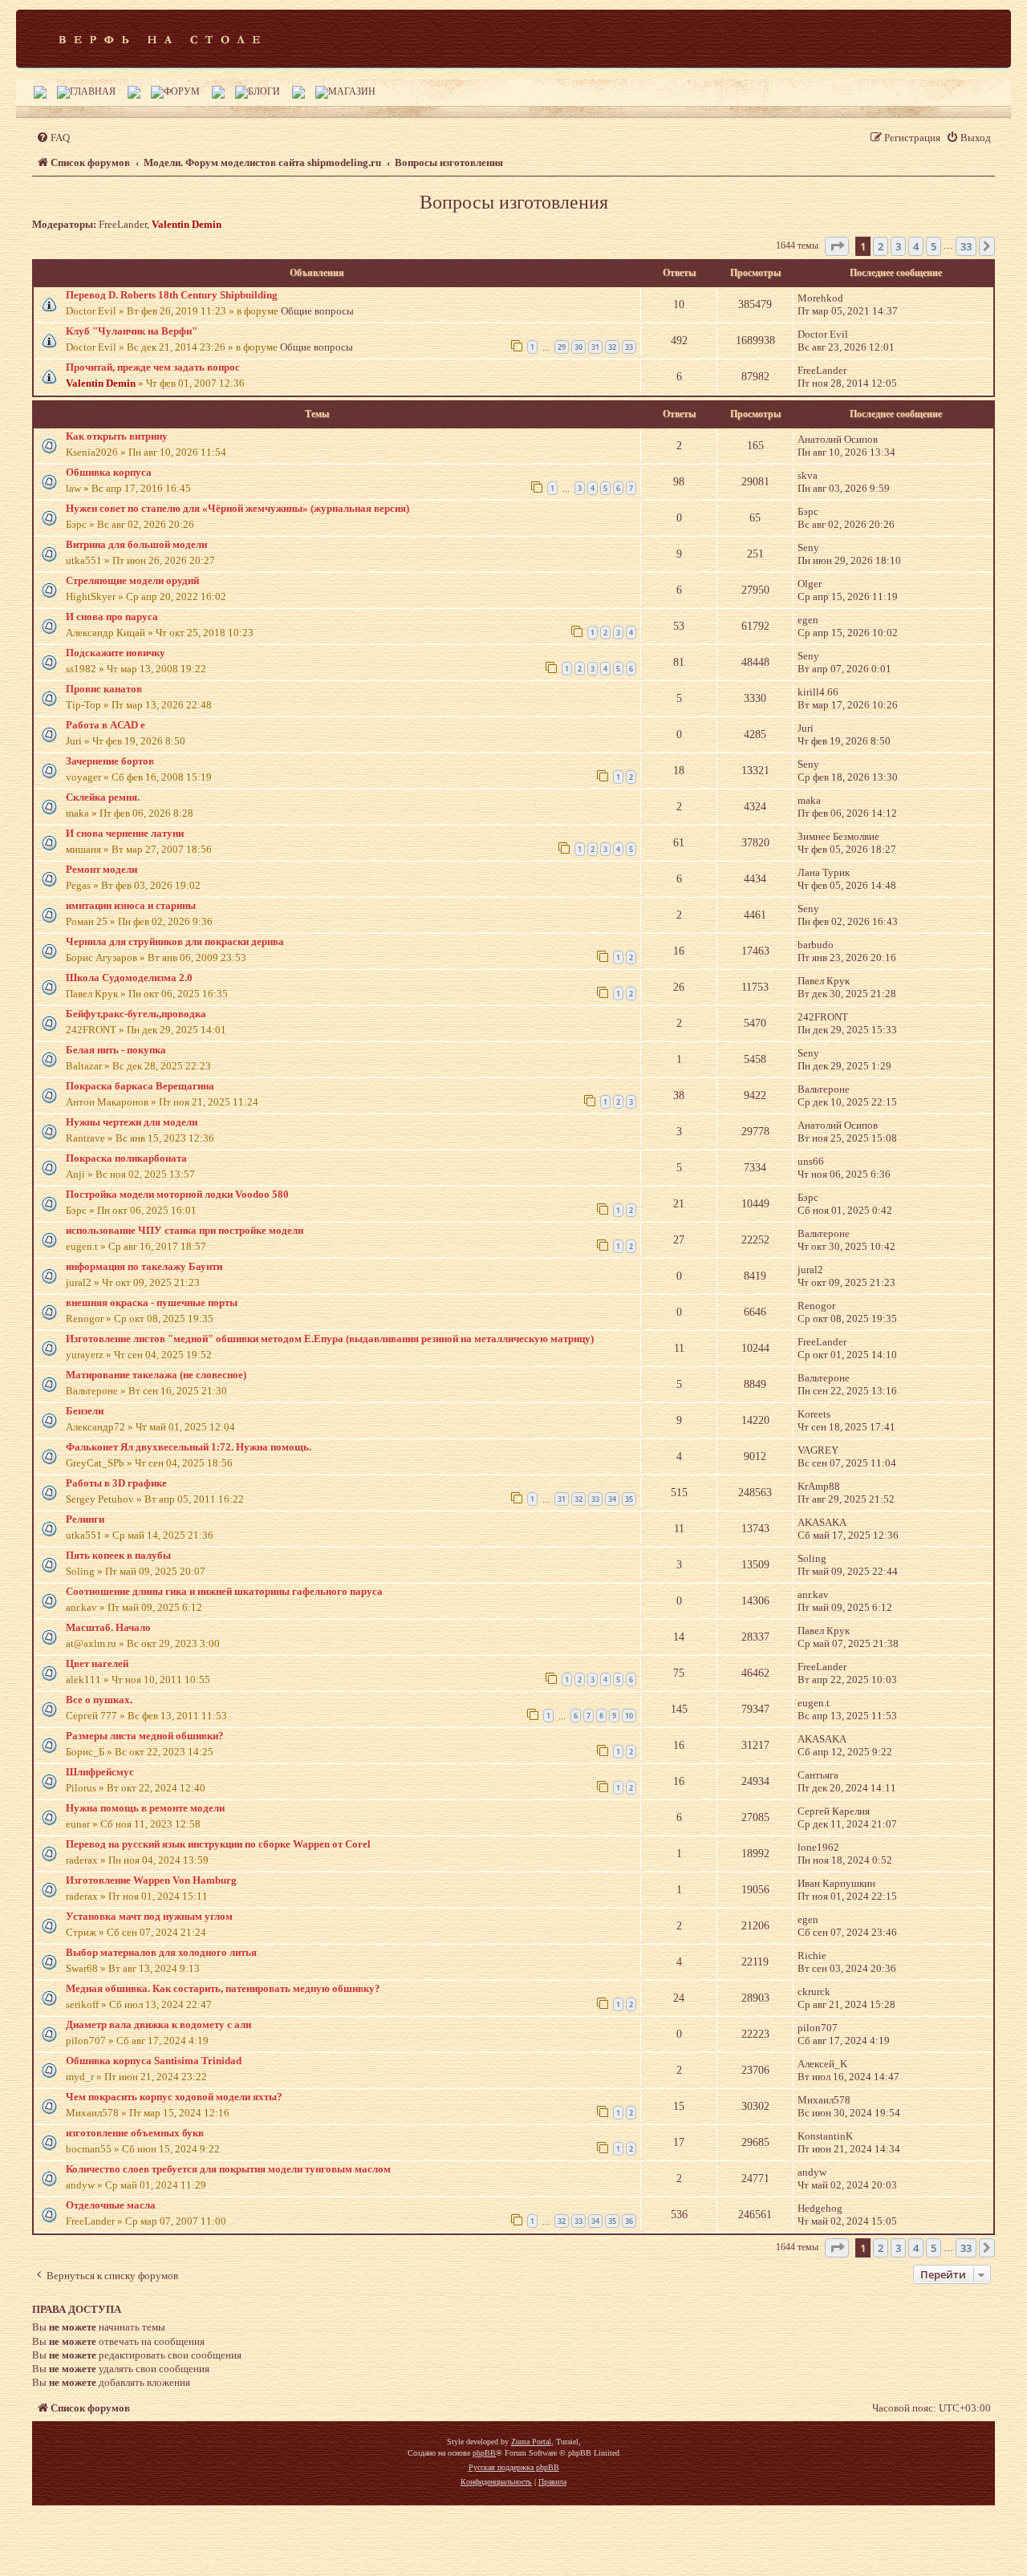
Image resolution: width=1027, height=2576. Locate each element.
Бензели (85, 1411)
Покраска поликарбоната (126, 1158)
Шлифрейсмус (100, 1772)
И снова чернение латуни (125, 833)
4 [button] (916, 246)
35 (629, 1499)
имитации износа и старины (131, 905)
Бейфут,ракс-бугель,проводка (136, 1014)
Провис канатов (104, 689)
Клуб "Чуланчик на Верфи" (132, 331)
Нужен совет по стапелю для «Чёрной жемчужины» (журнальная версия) (237, 508)
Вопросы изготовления (514, 202)
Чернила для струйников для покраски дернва (175, 941)
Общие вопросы (317, 311)
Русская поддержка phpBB (514, 2467)
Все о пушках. (99, 1700)
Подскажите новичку (116, 653)
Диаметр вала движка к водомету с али (158, 2024)
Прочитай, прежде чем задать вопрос (153, 367)
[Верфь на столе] (159, 39)
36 (629, 2221)
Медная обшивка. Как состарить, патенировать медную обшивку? (223, 1988)
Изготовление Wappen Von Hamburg (151, 1880)
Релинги (85, 1519)
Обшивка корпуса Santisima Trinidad (154, 2061)
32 (612, 347)
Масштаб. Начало (108, 1627)
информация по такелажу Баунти (144, 1266)
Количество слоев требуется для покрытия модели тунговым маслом (228, 2169)
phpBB (484, 2453)
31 (595, 347)
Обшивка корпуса (109, 472)
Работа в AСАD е (106, 725)
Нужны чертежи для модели (132, 1122)
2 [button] (881, 246)
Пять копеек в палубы (118, 1555)
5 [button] (934, 246)
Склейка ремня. (103, 797)
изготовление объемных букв (135, 2133)
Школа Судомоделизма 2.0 (129, 978)
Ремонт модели (101, 869)
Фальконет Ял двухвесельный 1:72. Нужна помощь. (189, 1447)
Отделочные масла (111, 2205)
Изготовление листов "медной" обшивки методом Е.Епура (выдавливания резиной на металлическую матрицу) (330, 1339)
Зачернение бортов (110, 761)
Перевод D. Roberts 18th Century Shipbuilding (172, 295)
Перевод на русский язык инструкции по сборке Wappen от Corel (218, 1844)
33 (629, 347)
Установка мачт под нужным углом (149, 1916)
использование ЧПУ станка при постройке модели (185, 1230)
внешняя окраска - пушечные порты (152, 1302)
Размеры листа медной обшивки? (145, 1736)
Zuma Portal (531, 2442)
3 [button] (898, 246)
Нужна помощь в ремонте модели (145, 1808)
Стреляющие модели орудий (132, 580)
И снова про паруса (112, 617)
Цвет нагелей (97, 1663)
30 (578, 347)
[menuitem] (53, 138)
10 (629, 1716)
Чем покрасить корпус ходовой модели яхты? (174, 2097)
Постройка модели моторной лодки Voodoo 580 (177, 1194)
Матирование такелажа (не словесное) (156, 1375)
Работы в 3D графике (116, 1483)
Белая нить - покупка (116, 1050)
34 (612, 1499)
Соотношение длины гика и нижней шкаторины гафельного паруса (224, 1591)
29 (562, 347)
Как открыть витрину (117, 436)
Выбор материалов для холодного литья (161, 1952)
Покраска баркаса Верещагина (140, 1086)
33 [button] (966, 246)
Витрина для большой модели (136, 544)
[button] (837, 246)
